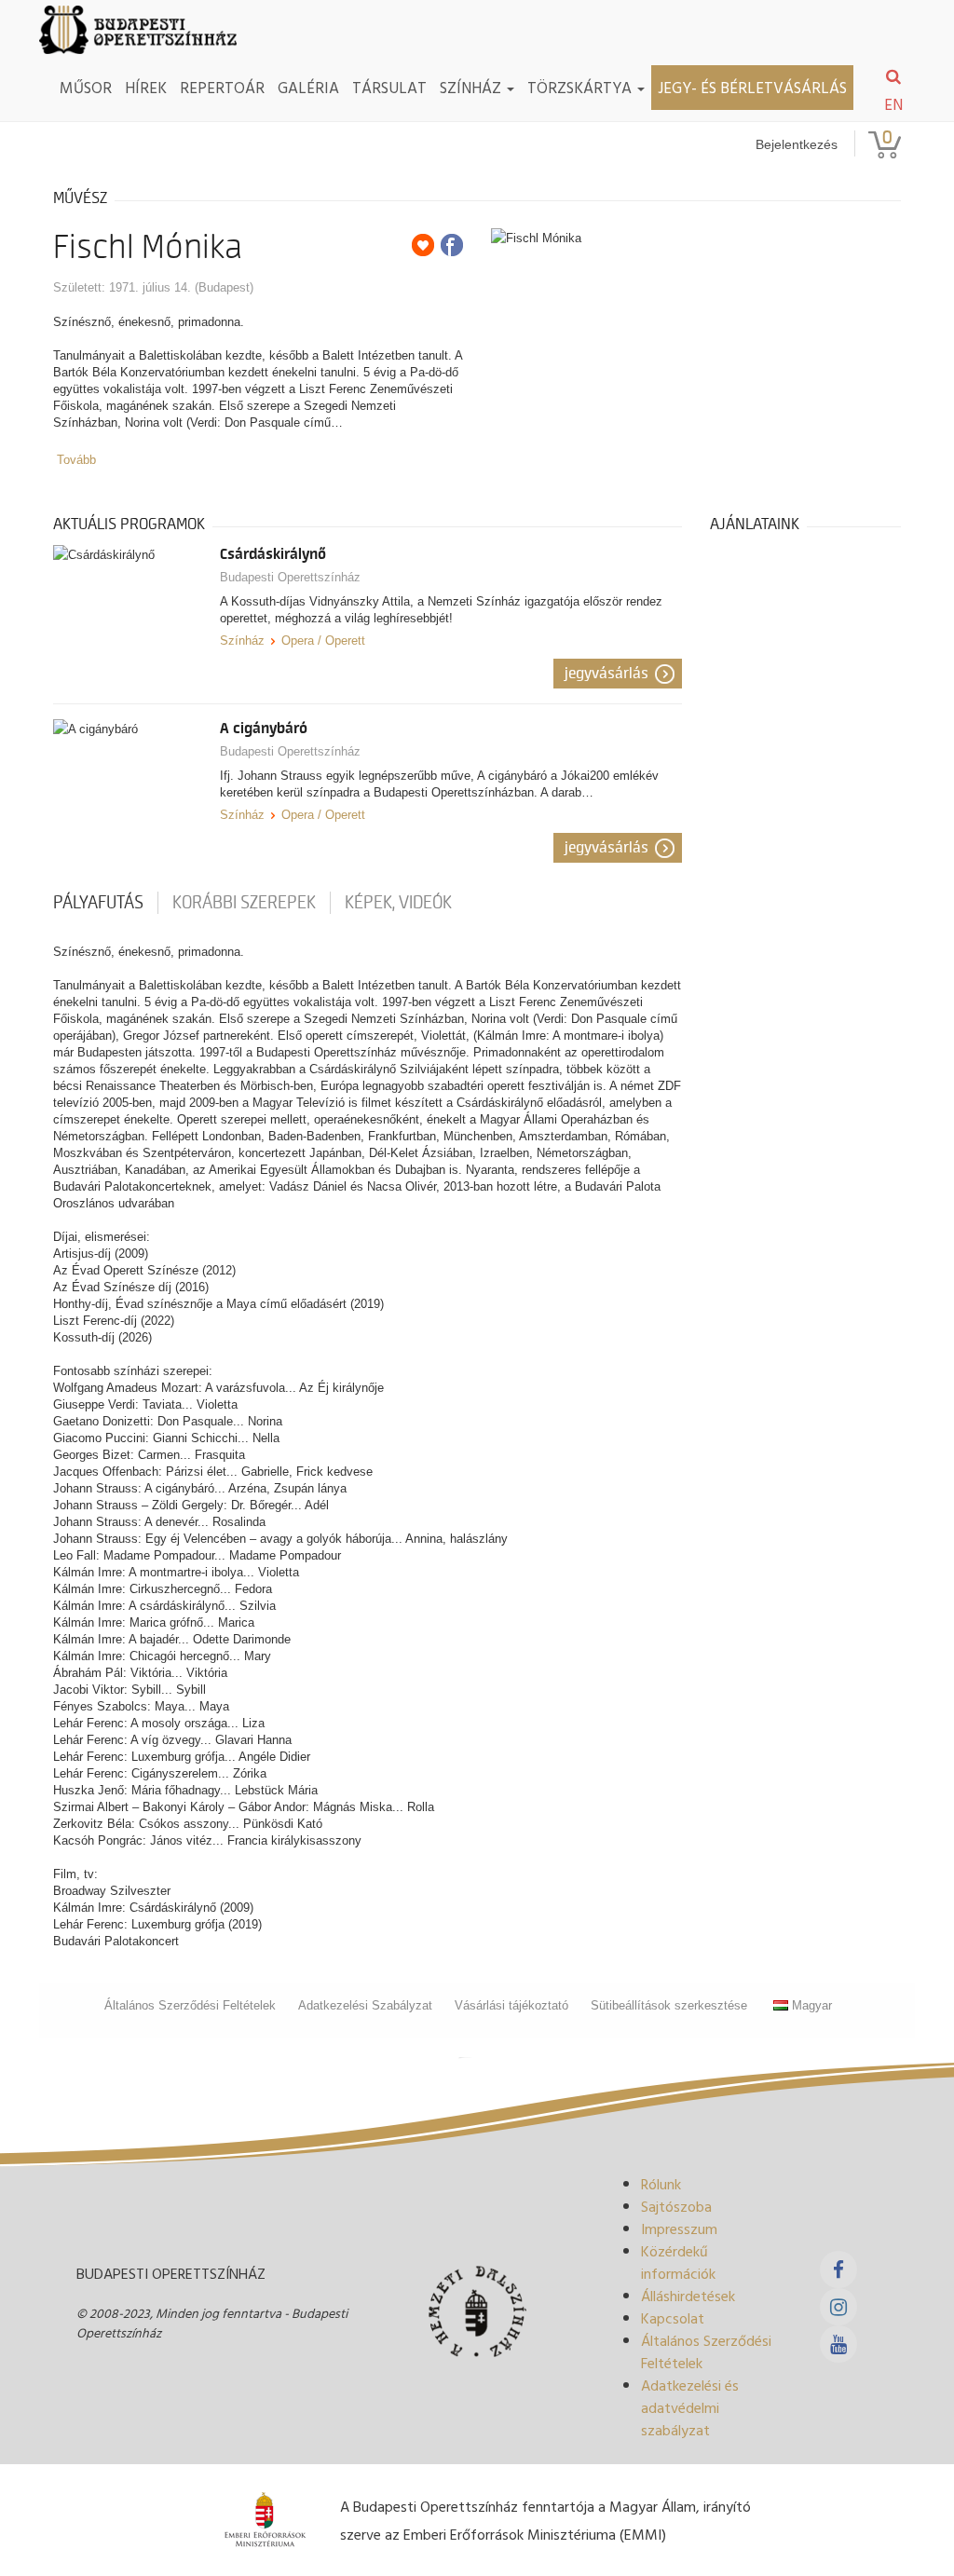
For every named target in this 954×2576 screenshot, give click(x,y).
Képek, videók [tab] (398, 903)
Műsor (86, 87)
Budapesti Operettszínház (290, 577)
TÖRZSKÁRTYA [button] (581, 87)
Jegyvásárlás (606, 674)
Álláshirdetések (688, 2296)
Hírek (146, 87)
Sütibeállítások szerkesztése (669, 2005)
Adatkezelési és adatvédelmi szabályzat (690, 2407)
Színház (242, 641)
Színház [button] (472, 87)
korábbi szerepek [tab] (244, 903)
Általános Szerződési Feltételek (190, 2005)
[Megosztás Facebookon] (452, 245)
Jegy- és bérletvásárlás (752, 87)
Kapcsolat (673, 2318)
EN (893, 104)
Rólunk (661, 2184)
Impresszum (679, 2228)
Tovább (76, 460)
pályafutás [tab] (98, 903)
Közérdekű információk (678, 2262)
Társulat (389, 87)
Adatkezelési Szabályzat (365, 2005)
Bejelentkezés (797, 144)
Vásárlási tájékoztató (511, 2005)
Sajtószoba (676, 2206)
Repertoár (222, 87)
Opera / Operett (323, 641)
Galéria (308, 87)
